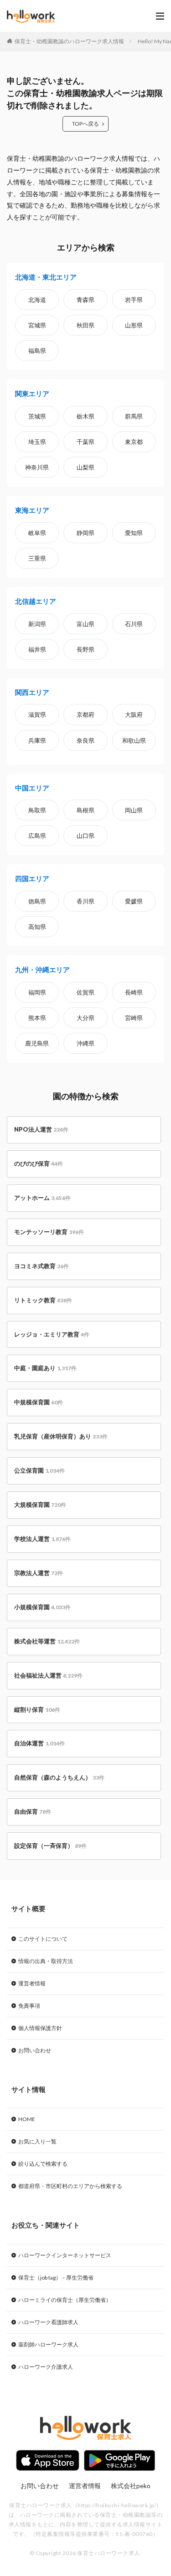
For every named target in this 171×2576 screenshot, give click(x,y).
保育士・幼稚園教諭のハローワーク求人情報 (69, 41)
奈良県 (85, 740)
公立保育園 (39, 1470)
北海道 (37, 300)
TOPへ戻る (85, 124)
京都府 (85, 714)
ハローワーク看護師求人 (48, 2322)
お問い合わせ (35, 2050)
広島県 (37, 836)
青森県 (85, 300)
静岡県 (85, 533)
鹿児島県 (37, 1043)
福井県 (37, 649)
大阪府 (134, 714)
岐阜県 (37, 533)
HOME (27, 2119)
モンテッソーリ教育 (49, 1232)
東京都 (134, 442)
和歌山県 (134, 740)
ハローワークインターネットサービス (65, 2255)
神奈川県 (37, 467)
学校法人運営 (42, 1539)
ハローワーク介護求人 (46, 2367)
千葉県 (85, 442)
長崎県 (134, 992)
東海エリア (32, 510)
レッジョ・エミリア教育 (52, 1334)
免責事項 (29, 2006)
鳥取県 (37, 810)
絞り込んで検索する (43, 2164)
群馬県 (134, 416)
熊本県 (37, 1018)
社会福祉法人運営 (48, 1675)
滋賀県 (37, 714)
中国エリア (32, 788)
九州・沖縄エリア (42, 969)
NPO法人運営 (41, 1129)
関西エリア (32, 692)
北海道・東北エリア (46, 277)
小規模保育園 (42, 1607)
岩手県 (134, 300)
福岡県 (37, 992)
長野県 (85, 649)
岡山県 (134, 810)
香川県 (85, 901)
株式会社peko (131, 2486)
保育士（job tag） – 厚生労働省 (56, 2278)
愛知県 (134, 533)
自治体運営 (39, 1743)
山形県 (134, 325)
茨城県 (37, 416)
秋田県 (85, 325)
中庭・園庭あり (45, 1368)
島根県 (85, 810)
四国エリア (32, 878)
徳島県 (37, 901)
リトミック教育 (43, 1300)
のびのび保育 (39, 1163)
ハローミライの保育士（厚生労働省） (65, 2300)
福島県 (37, 351)
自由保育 (33, 1811)
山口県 (85, 836)
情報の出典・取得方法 (46, 1961)
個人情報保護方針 (40, 2028)
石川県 (134, 624)
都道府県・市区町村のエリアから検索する (70, 2186)
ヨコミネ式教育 (41, 1266)
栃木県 (85, 416)
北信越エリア (36, 601)
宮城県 (37, 325)
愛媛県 (134, 901)
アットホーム (42, 1198)
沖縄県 (85, 1043)
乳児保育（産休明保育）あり (61, 1436)
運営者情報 (32, 1983)
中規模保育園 (39, 1402)
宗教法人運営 (39, 1573)
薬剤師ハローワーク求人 (48, 2344)
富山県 (85, 624)
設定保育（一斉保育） (50, 1846)
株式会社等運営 (47, 1641)
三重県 (37, 558)
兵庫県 (37, 740)
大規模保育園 (40, 1505)
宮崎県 (134, 1018)
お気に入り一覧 (37, 2141)
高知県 (37, 927)
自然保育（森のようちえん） (59, 1777)
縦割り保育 (37, 1709)
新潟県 (37, 624)
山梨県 (85, 467)
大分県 (85, 1018)
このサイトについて (43, 1939)
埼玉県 (37, 442)
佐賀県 (85, 992)
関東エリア (32, 393)
